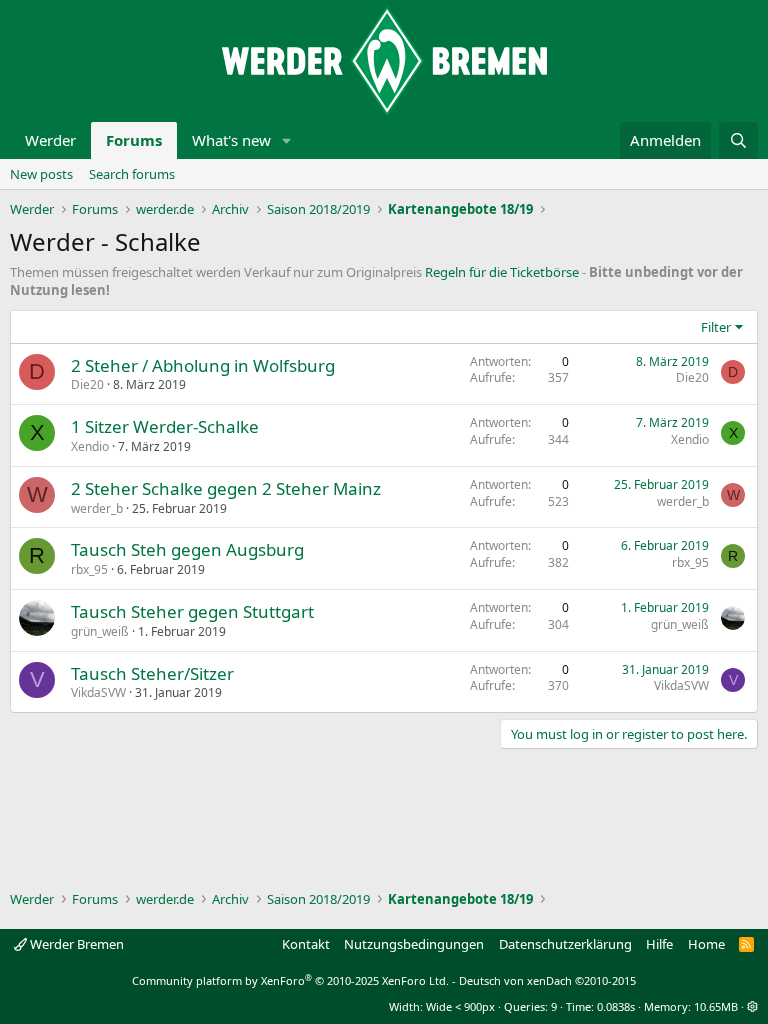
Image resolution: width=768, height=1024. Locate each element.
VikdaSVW (98, 692)
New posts (41, 174)
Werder (50, 140)
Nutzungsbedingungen (414, 944)
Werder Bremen (75, 944)
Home (706, 944)
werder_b (97, 508)
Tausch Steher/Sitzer (152, 673)
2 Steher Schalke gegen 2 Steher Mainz (226, 488)
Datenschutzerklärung (565, 944)
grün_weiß (100, 631)
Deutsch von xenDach (547, 980)
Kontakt (306, 944)
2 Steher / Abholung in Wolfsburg (203, 365)
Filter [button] (716, 327)
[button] (287, 140)
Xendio (90, 446)
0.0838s (616, 1006)
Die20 (87, 384)
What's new (231, 140)
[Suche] (738, 140)
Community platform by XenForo (290, 980)
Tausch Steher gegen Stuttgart (192, 611)
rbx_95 (89, 569)
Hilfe (659, 944)
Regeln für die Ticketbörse (502, 272)
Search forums (132, 174)
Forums (134, 140)
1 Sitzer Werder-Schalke (165, 426)
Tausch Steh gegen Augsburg (187, 549)
